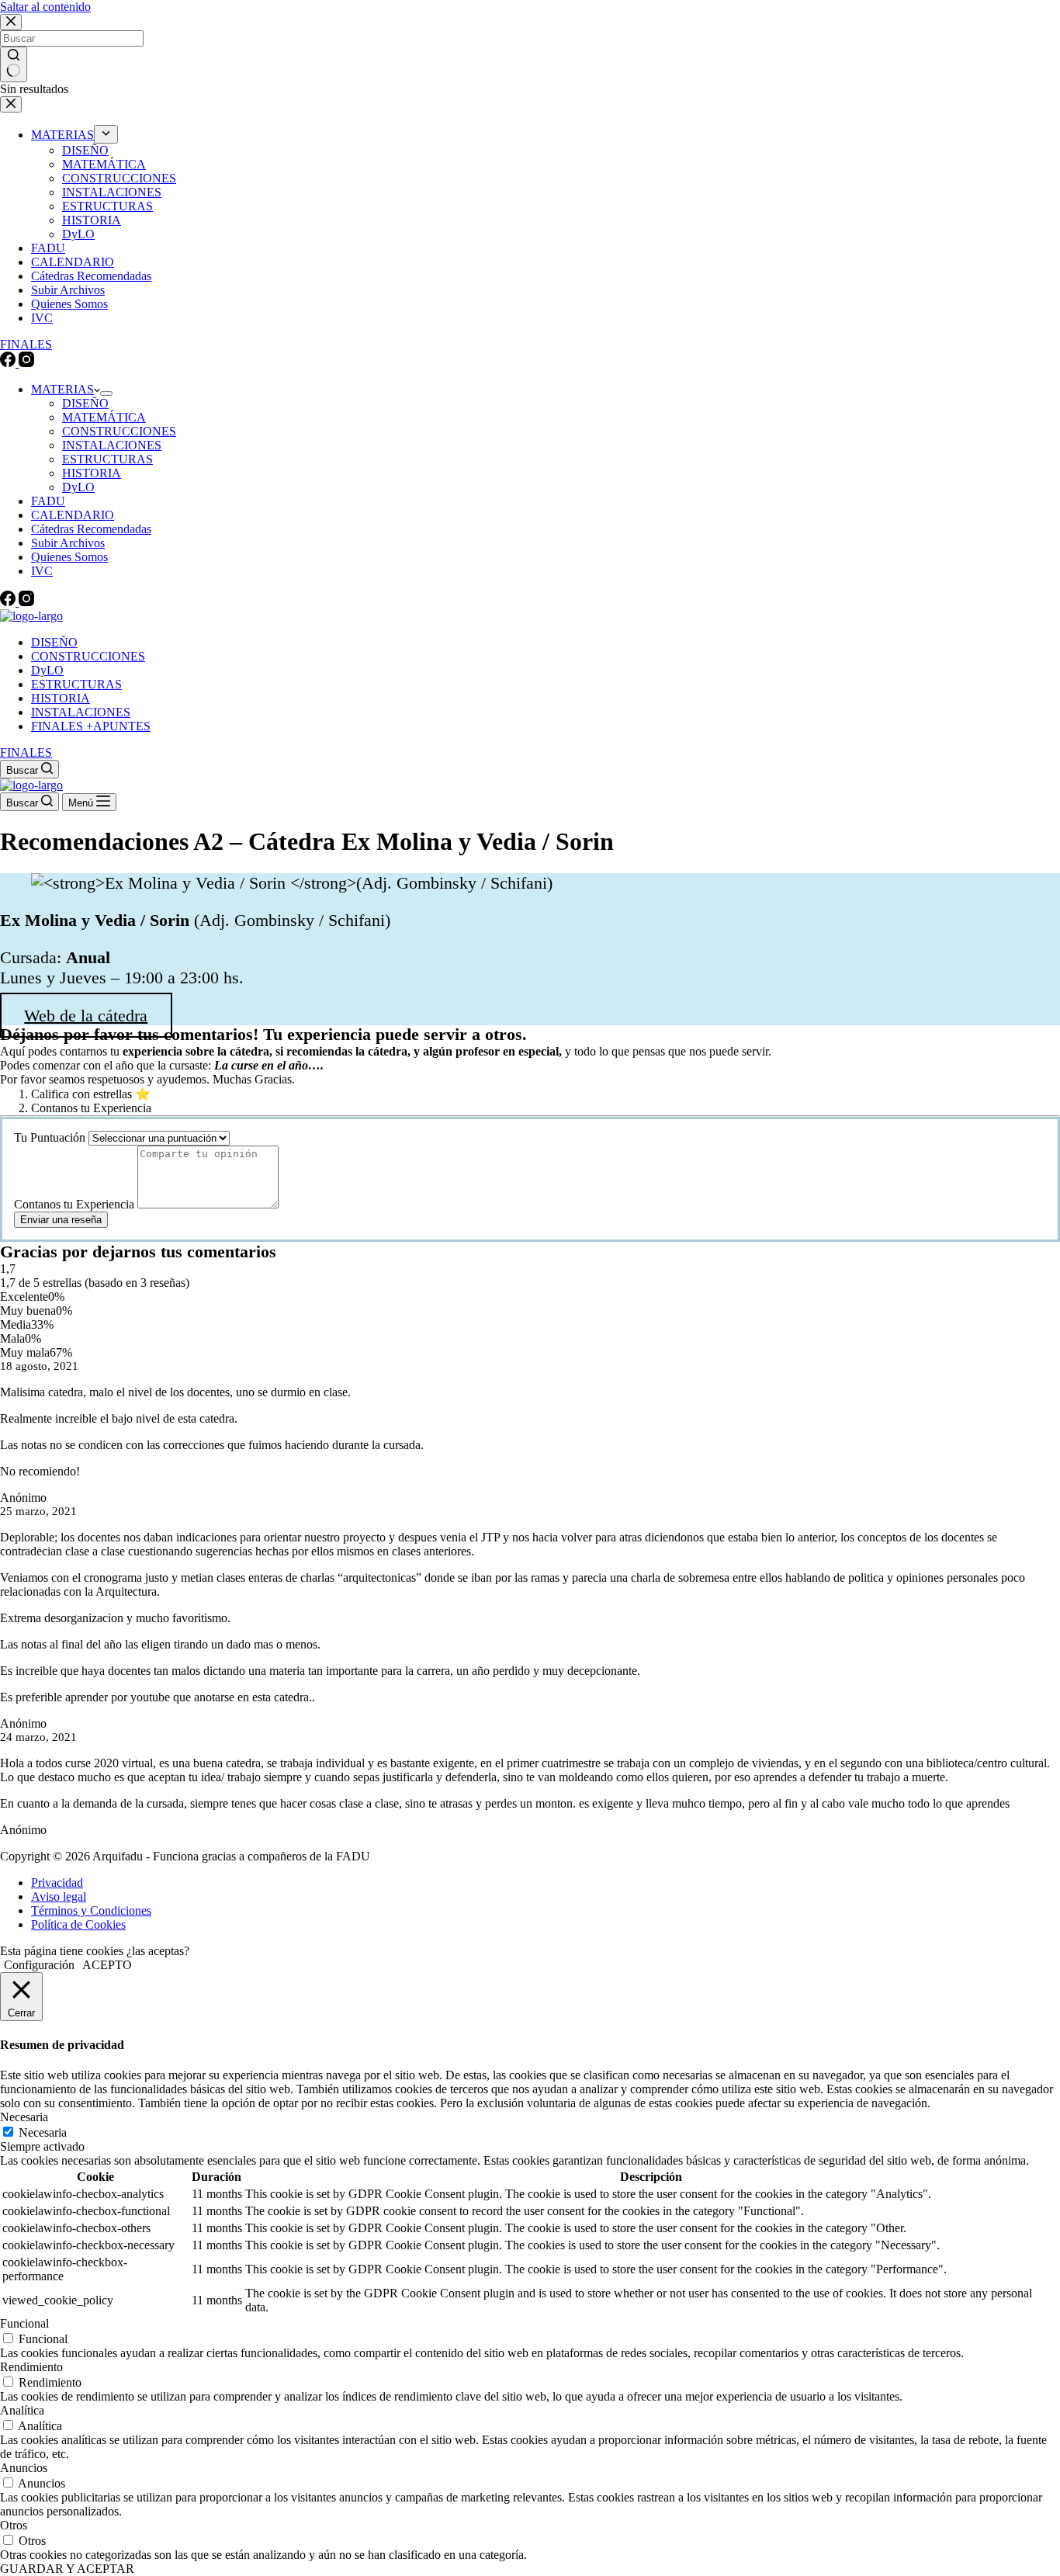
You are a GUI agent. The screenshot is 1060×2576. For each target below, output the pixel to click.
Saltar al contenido (45, 7)
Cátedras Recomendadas (91, 529)
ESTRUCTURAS (107, 459)
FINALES (26, 752)
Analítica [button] (22, 2410)
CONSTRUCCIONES (119, 431)
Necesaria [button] (24, 2117)
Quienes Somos (69, 557)
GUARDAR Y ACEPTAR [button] (67, 2569)
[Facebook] (9, 602)
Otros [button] (14, 2525)
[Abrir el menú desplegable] (106, 394)
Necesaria (43, 2132)
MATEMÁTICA (104, 417)
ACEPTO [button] (107, 1965)
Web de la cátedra (86, 1015)
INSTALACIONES (112, 445)
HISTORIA (92, 473)
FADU (48, 501)
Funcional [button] (24, 2323)
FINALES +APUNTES (91, 726)
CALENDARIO (73, 515)
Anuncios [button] (24, 2468)
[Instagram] (26, 602)
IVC (42, 571)
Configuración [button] (39, 1965)
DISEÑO (85, 403)
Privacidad (57, 1883)
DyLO (78, 487)
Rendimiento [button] (31, 2367)
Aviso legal (59, 1896)
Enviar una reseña (61, 1220)
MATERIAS (62, 389)
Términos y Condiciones (91, 1910)
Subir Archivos (68, 543)
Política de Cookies (78, 1924)
